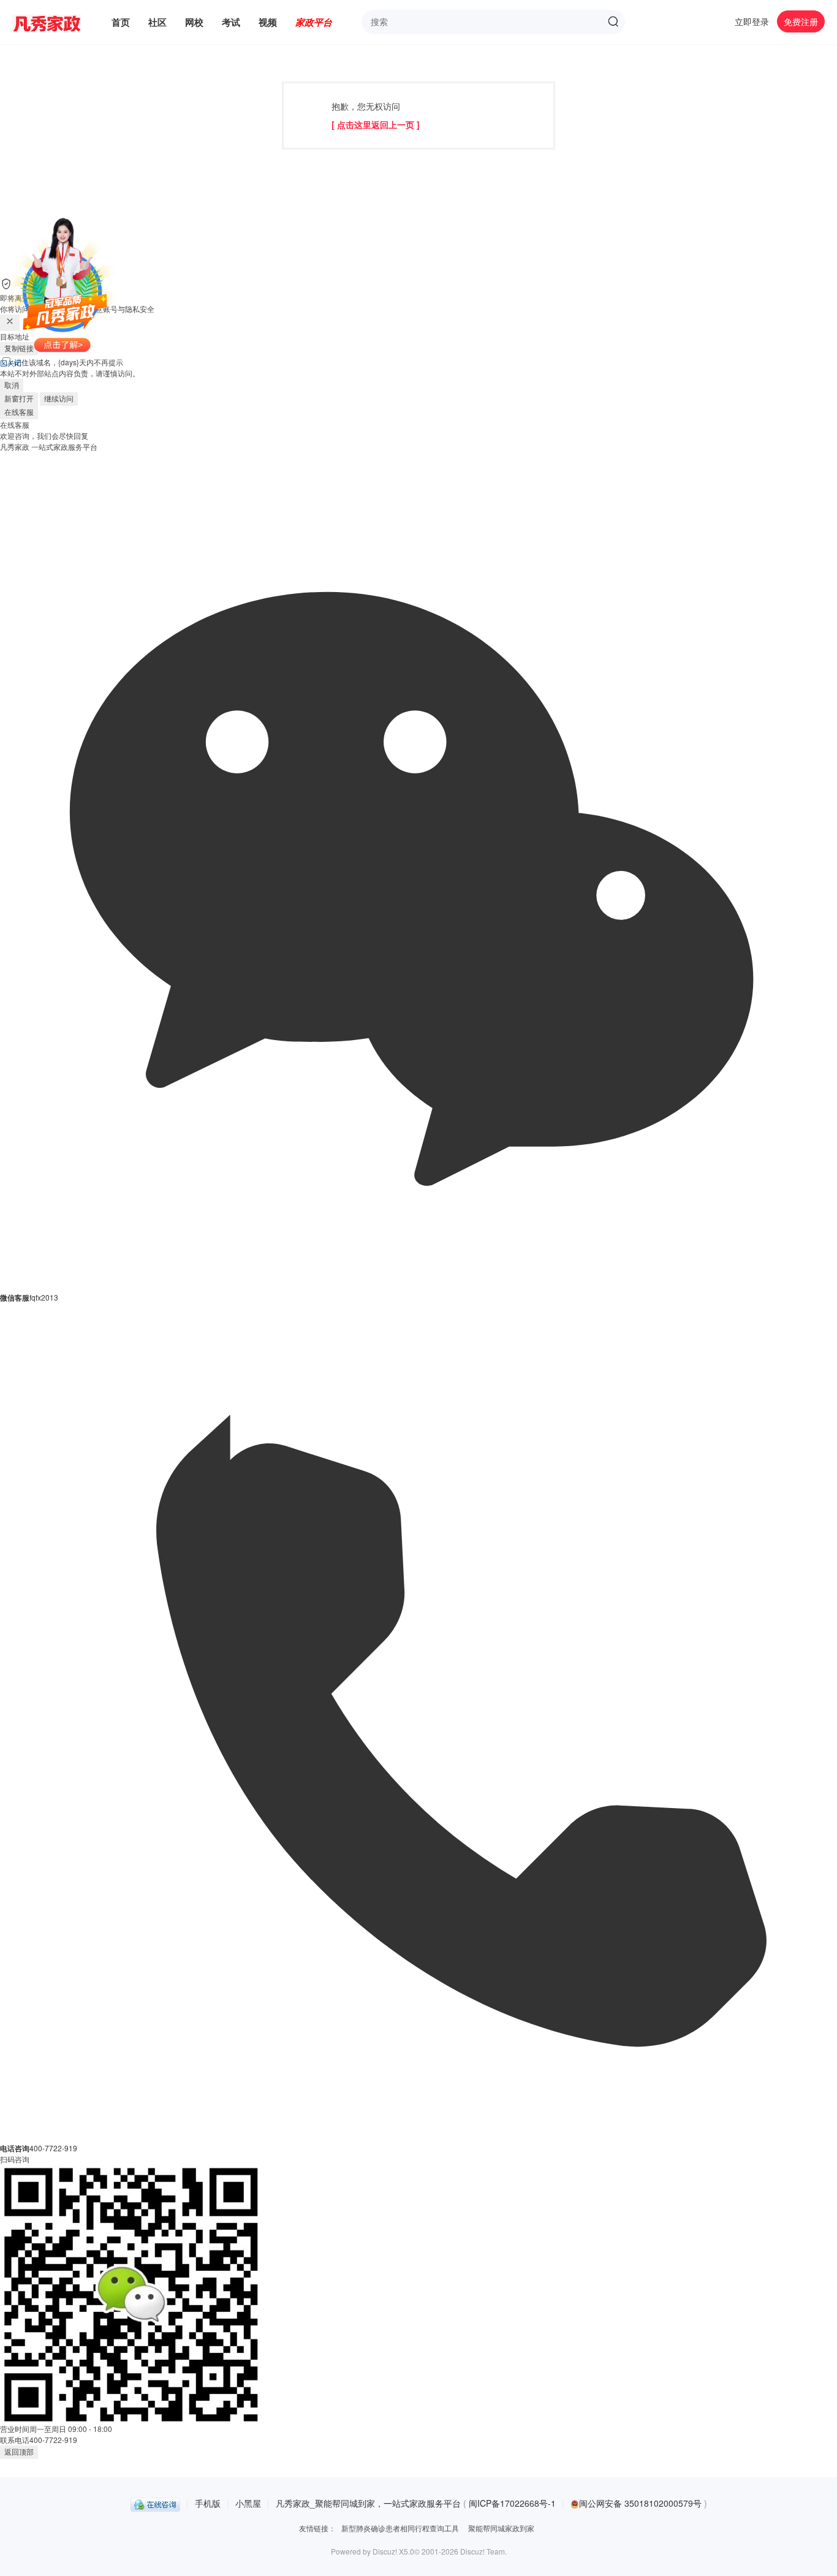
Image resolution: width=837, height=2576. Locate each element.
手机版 (208, 2503)
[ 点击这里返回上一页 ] (376, 124)
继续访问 (59, 399)
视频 (268, 22)
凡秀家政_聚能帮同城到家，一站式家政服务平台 (368, 2503)
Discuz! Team (483, 2551)
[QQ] (155, 2503)
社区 (157, 22)
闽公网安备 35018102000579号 (642, 2503)
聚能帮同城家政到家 (501, 2528)
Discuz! (385, 2551)
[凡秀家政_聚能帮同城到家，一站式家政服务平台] (56, 22)
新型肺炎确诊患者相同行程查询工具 (400, 2528)
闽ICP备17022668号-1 (512, 2503)
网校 (194, 22)
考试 (231, 22)
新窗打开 (19, 399)
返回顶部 (19, 2452)
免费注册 (801, 21)
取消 (12, 386)
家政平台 (314, 22)
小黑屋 (248, 2503)
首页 (121, 22)
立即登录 (752, 21)
